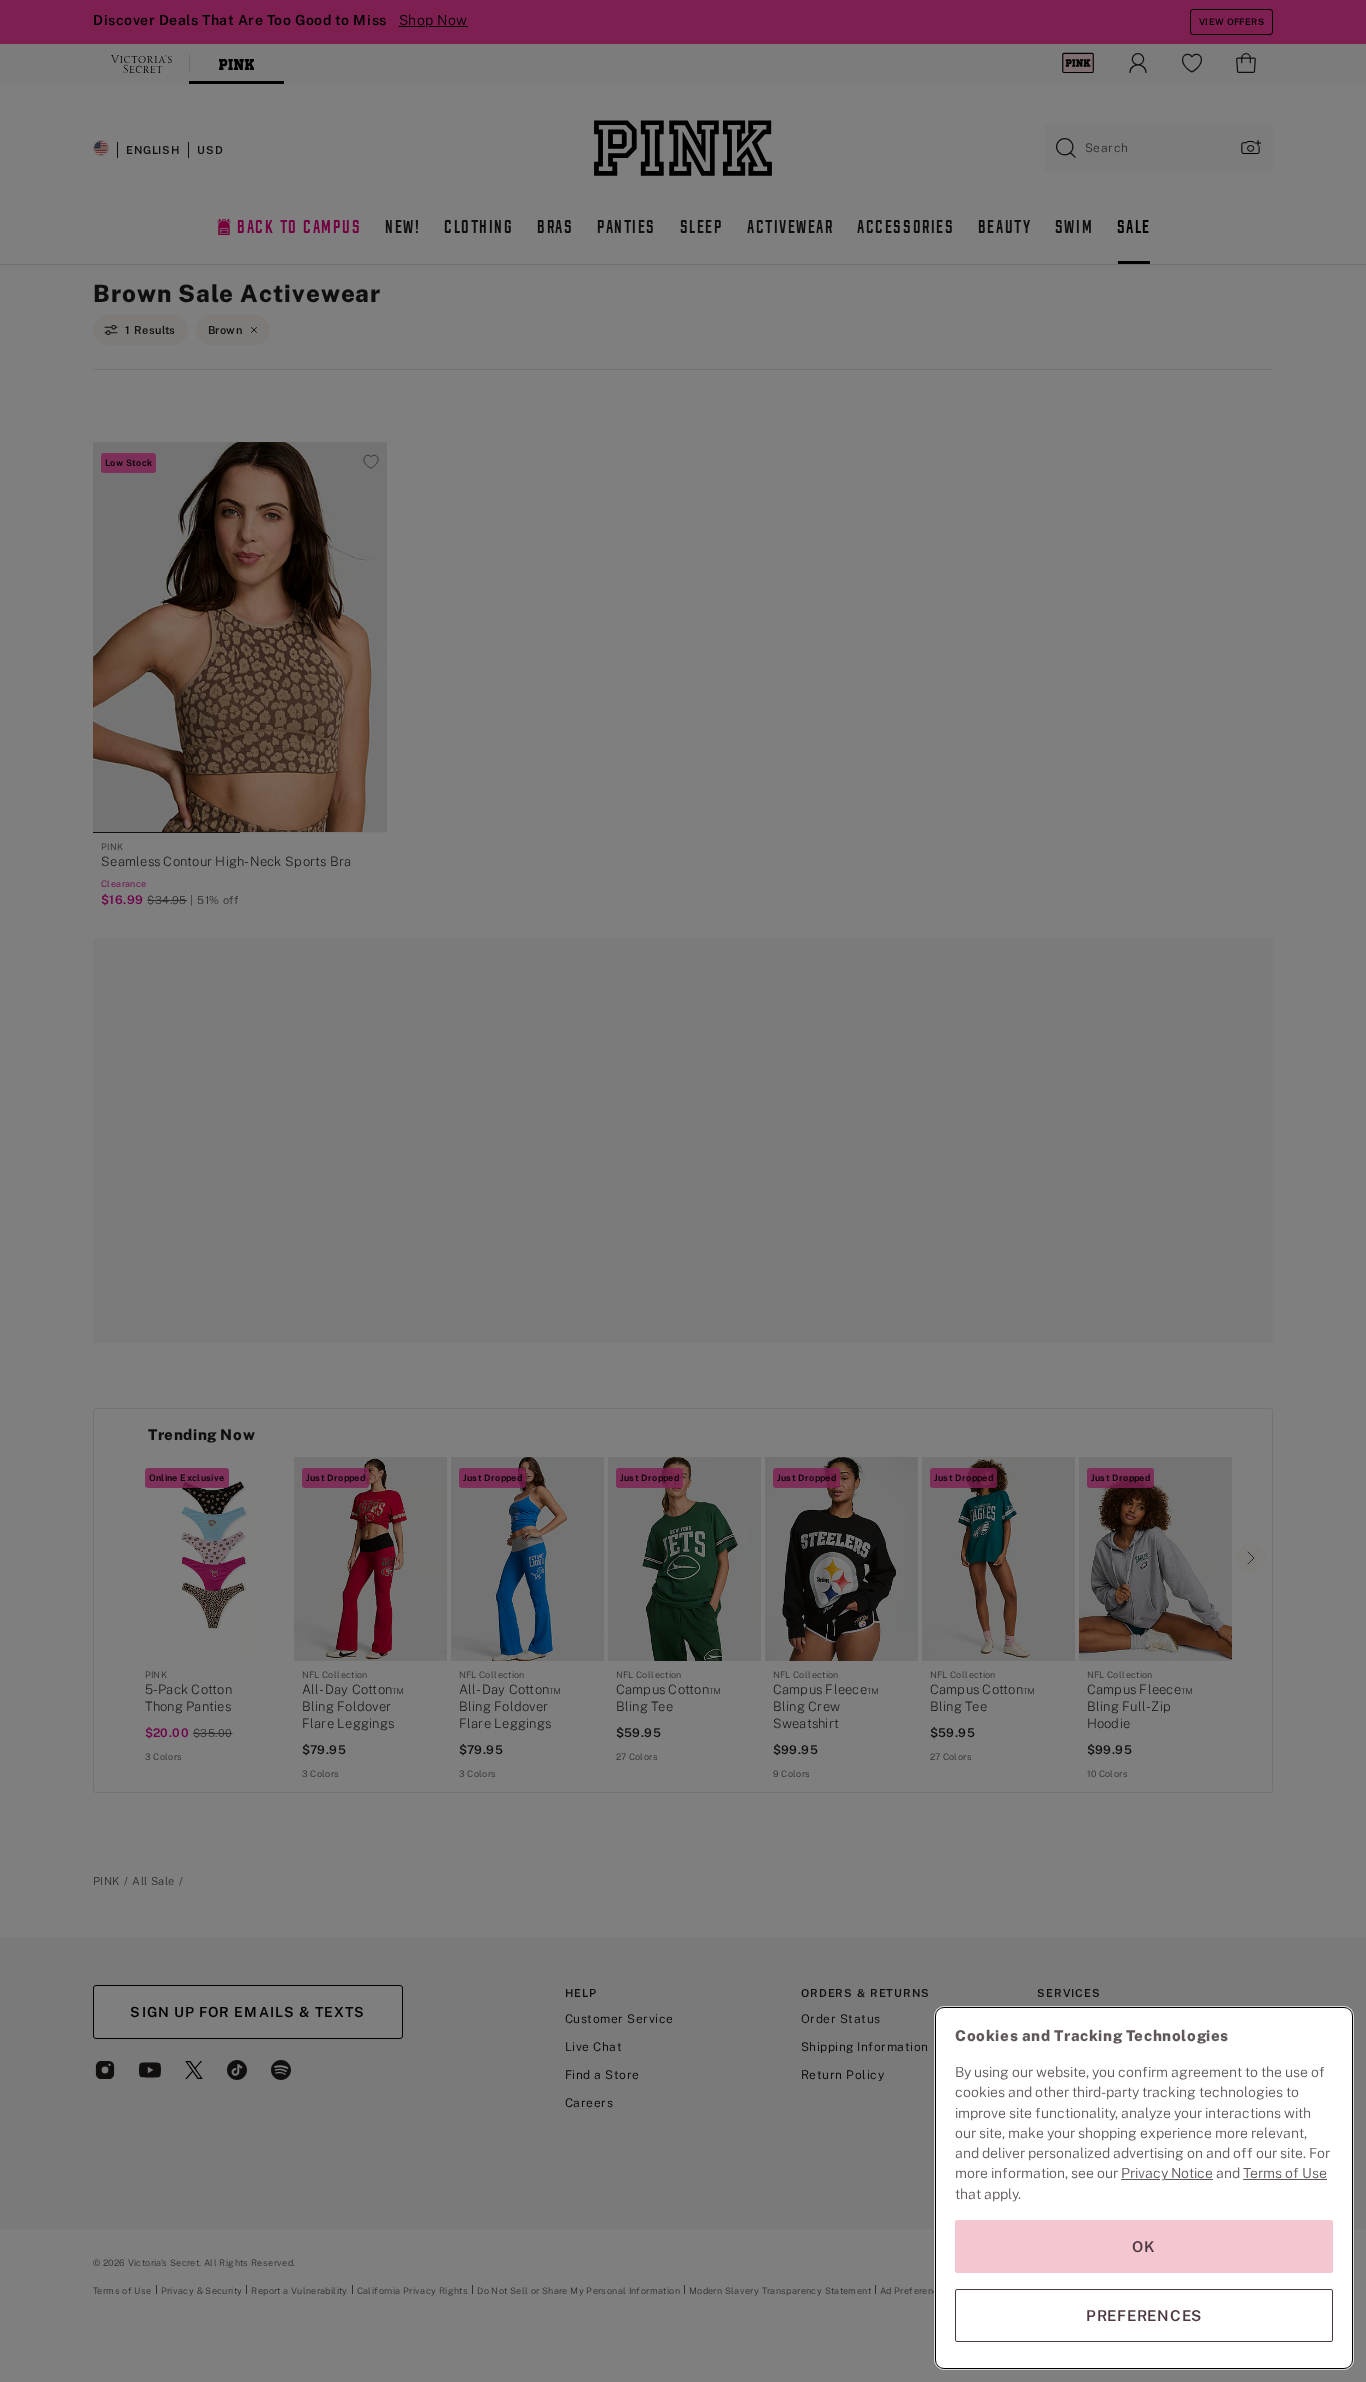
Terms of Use (1285, 2173)
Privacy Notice (1167, 2173)
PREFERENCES (1144, 2315)
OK (1144, 2246)
